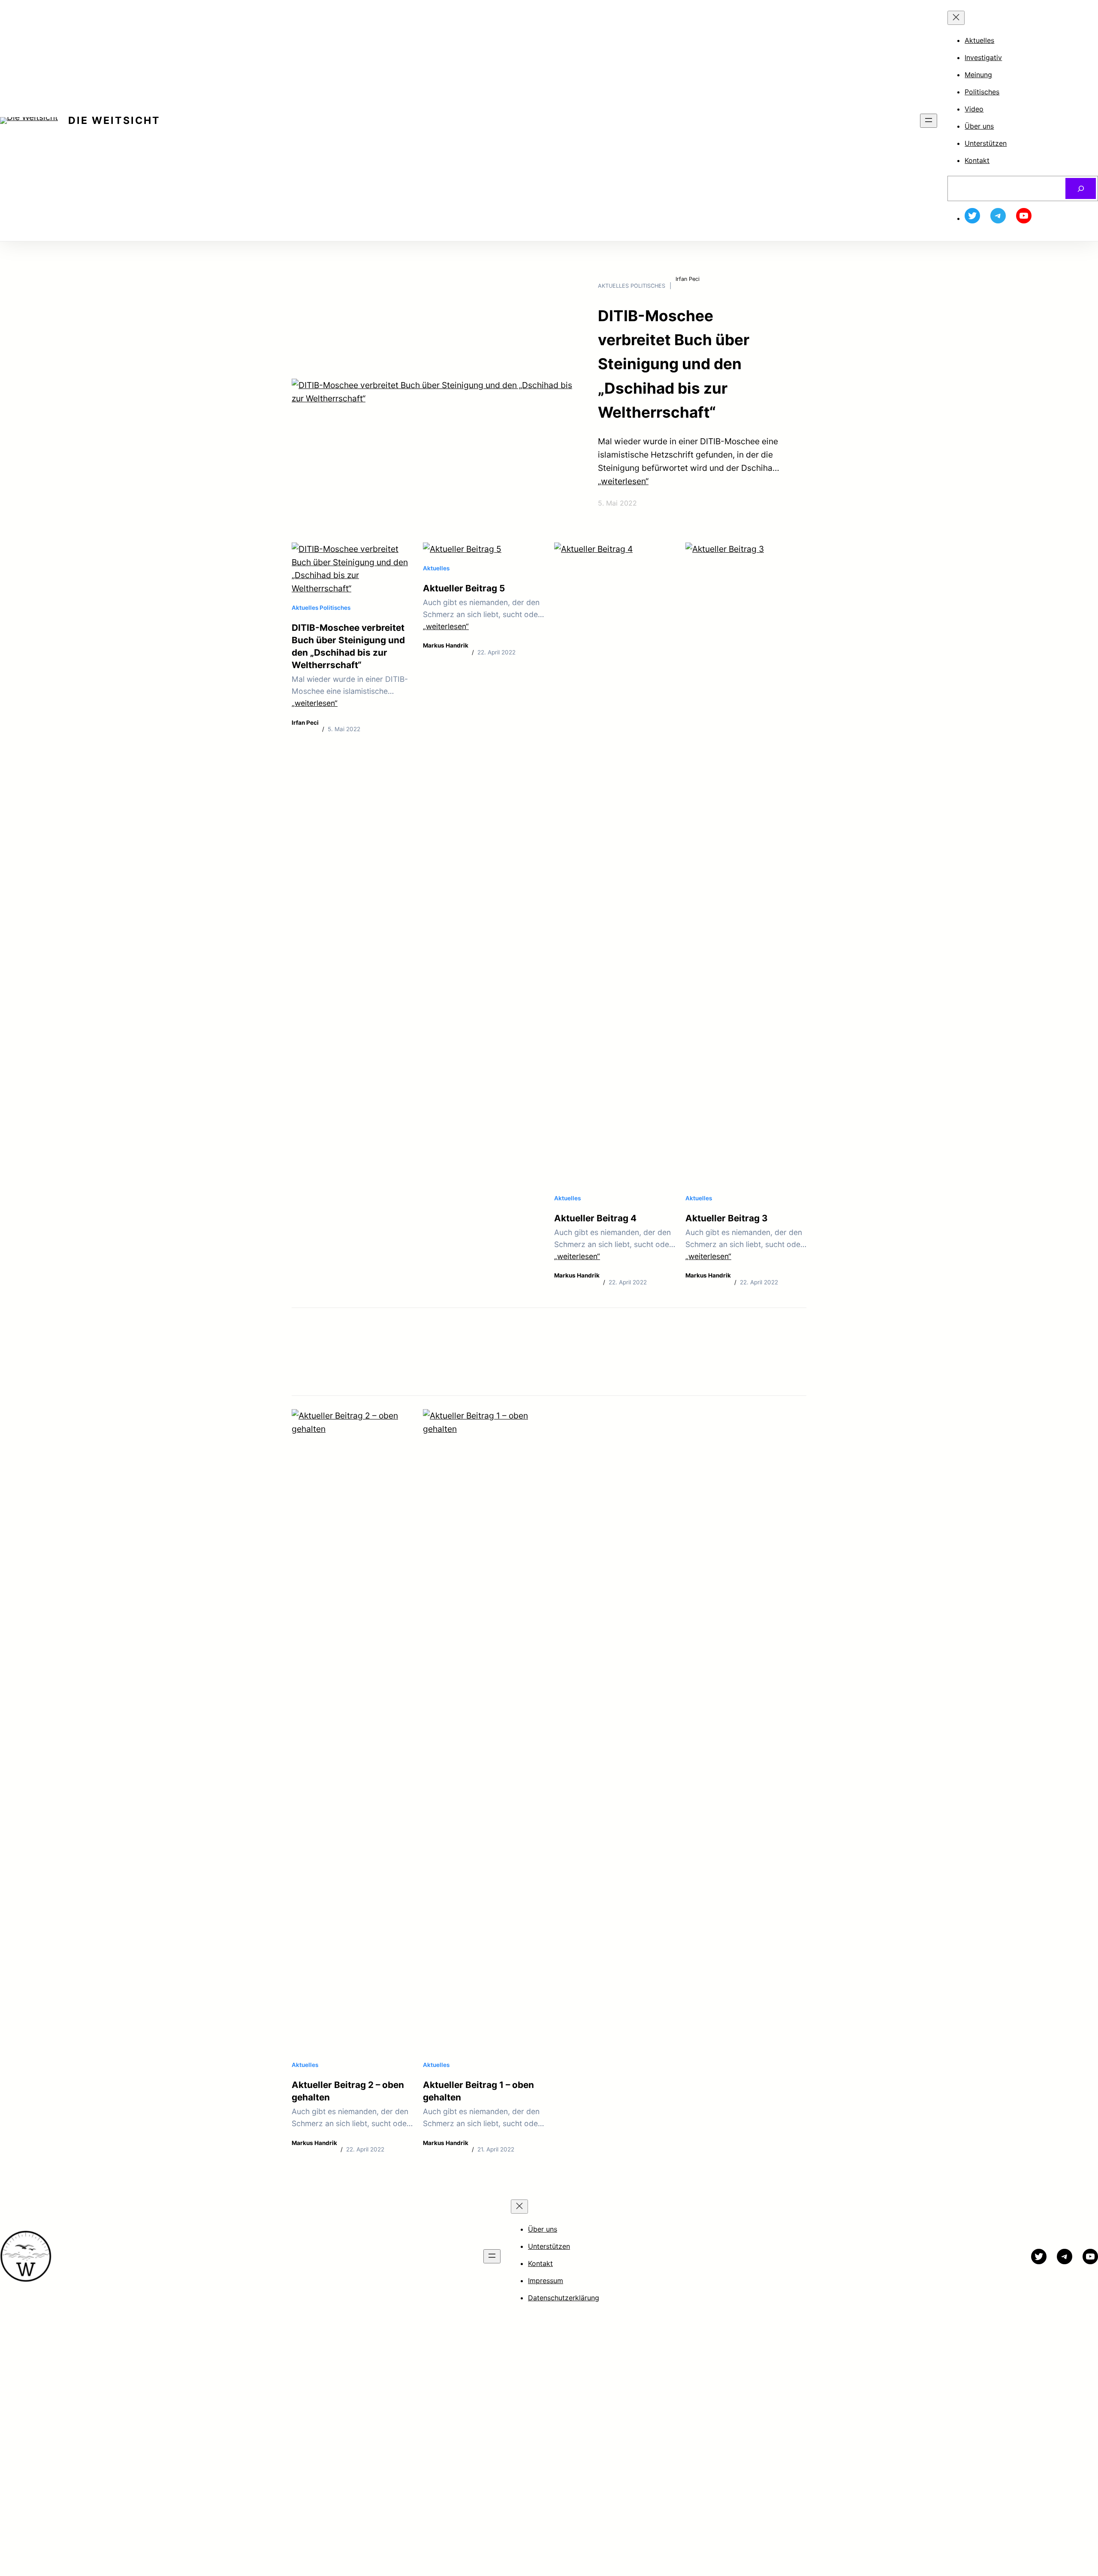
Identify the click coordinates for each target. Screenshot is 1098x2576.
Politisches (648, 286)
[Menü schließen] (956, 18)
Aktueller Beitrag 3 (727, 1218)
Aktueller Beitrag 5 (464, 588)
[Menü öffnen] (929, 121)
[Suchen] (1081, 188)
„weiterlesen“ (623, 481)
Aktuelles (613, 286)
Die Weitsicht (114, 121)
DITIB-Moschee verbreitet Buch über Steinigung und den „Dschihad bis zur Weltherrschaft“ (674, 364)
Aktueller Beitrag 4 (595, 1218)
